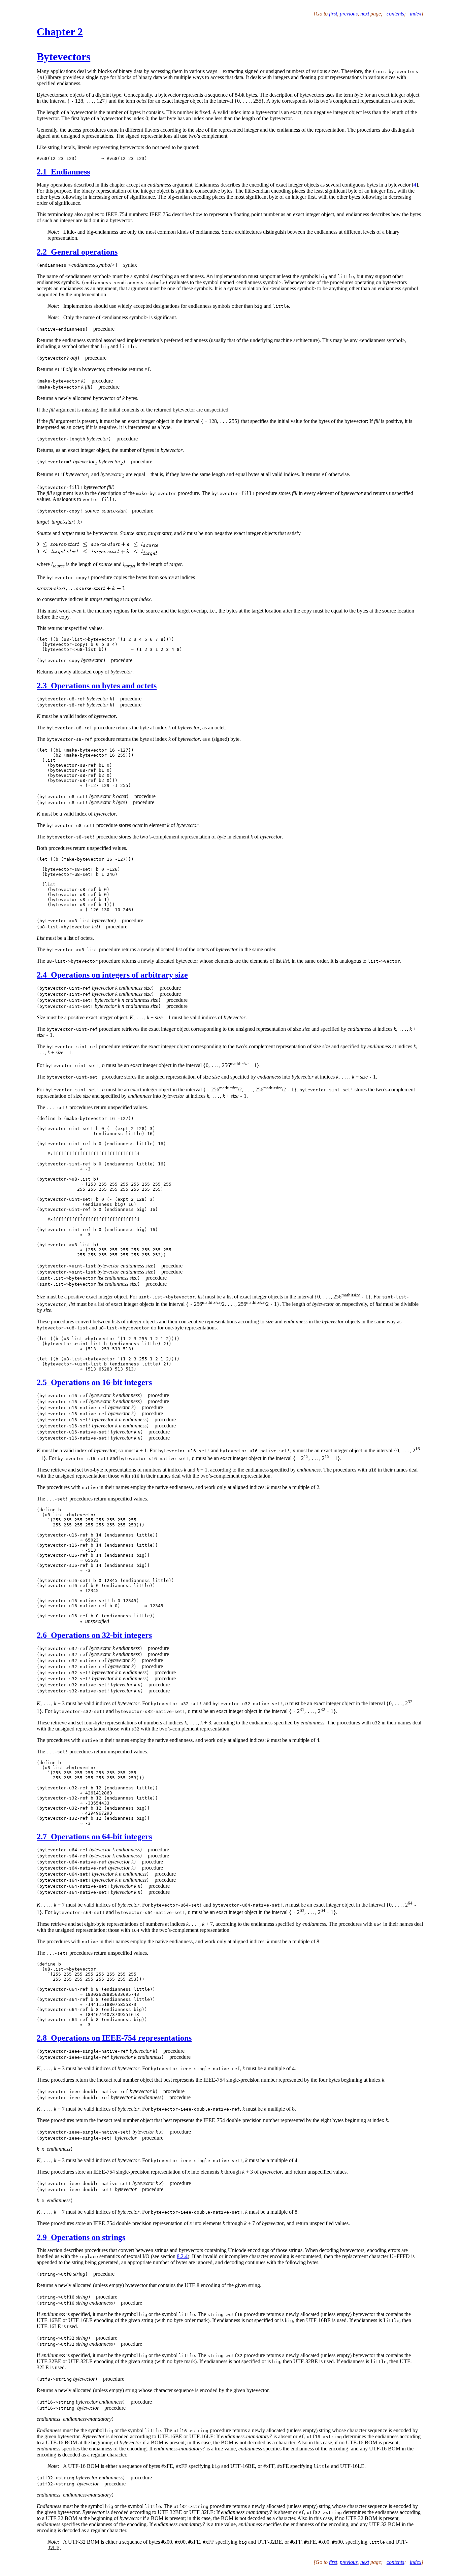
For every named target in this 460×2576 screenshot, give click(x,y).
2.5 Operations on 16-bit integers (94, 1382)
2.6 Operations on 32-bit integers (94, 1635)
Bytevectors (63, 57)
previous (349, 14)
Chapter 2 (60, 32)
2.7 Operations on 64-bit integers (94, 1837)
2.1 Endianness (63, 172)
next (365, 14)
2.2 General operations (77, 252)
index (416, 14)
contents (395, 14)
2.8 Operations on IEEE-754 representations (114, 2038)
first (333, 14)
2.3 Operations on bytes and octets (97, 686)
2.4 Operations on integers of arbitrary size (112, 975)
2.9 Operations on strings (81, 2237)
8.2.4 (182, 2256)
